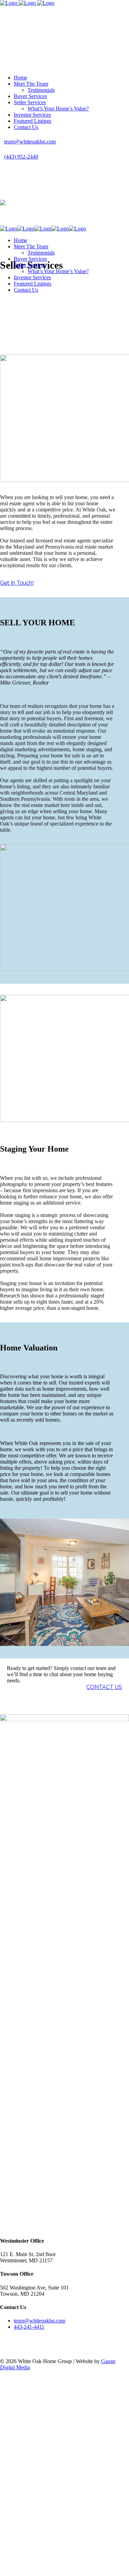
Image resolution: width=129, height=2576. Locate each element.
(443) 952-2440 (21, 157)
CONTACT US (104, 1687)
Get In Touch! (17, 583)
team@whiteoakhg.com (30, 142)
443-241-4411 (29, 2327)
